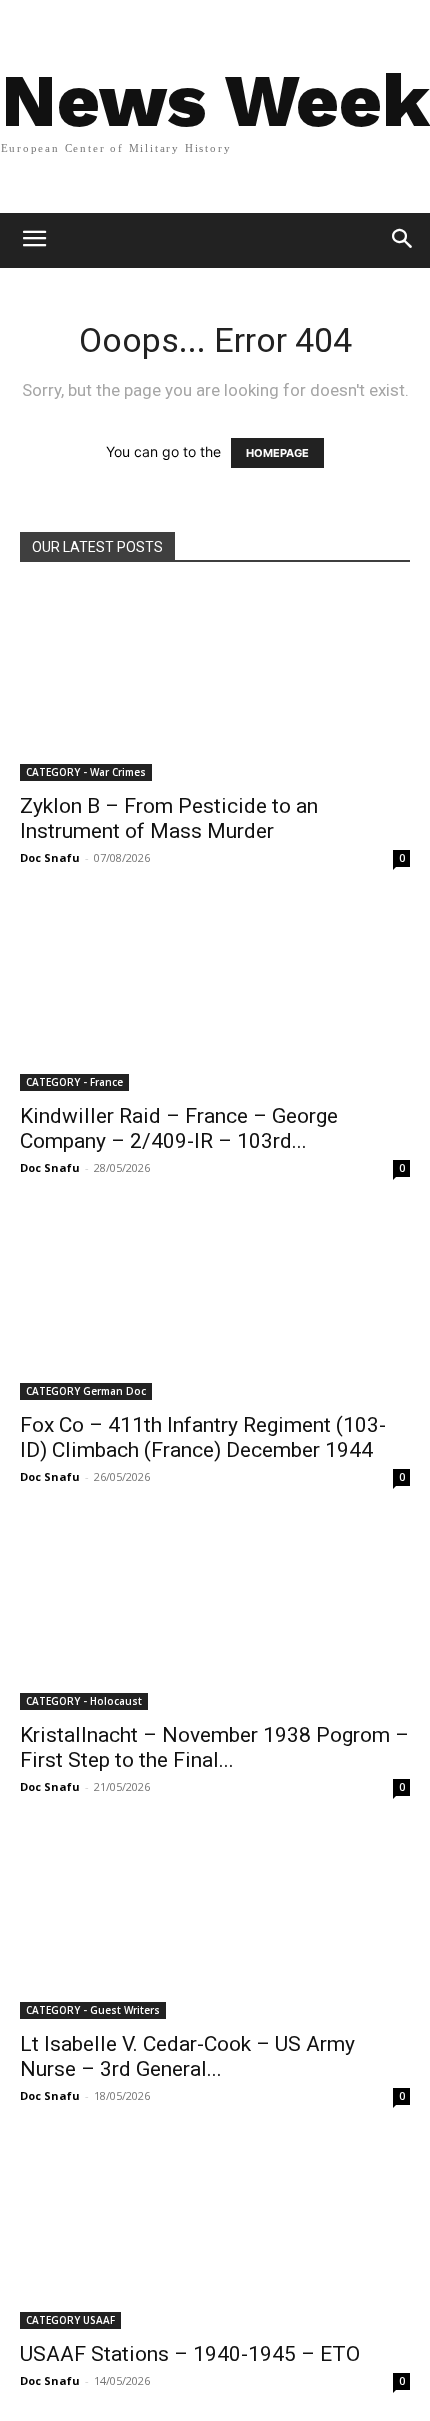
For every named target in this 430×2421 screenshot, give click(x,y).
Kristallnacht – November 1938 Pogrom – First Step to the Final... (214, 1747)
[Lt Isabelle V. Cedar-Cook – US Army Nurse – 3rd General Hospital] (215, 1923)
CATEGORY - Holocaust (84, 1701)
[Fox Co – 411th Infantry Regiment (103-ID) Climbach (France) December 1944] (215, 1304)
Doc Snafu (50, 857)
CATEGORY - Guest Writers (93, 2010)
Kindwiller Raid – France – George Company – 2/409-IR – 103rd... (179, 1128)
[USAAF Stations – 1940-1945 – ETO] (215, 2232)
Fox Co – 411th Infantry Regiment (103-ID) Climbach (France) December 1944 (203, 1437)
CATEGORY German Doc (86, 1391)
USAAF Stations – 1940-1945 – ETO (190, 2354)
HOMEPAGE (277, 453)
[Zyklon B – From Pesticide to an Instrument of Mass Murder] (215, 684)
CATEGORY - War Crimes (86, 772)
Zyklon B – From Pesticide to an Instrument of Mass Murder (169, 818)
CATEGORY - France (74, 1082)
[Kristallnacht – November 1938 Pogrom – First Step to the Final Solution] (215, 1613)
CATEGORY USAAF (70, 2320)
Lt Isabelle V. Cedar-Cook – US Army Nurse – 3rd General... (187, 2056)
